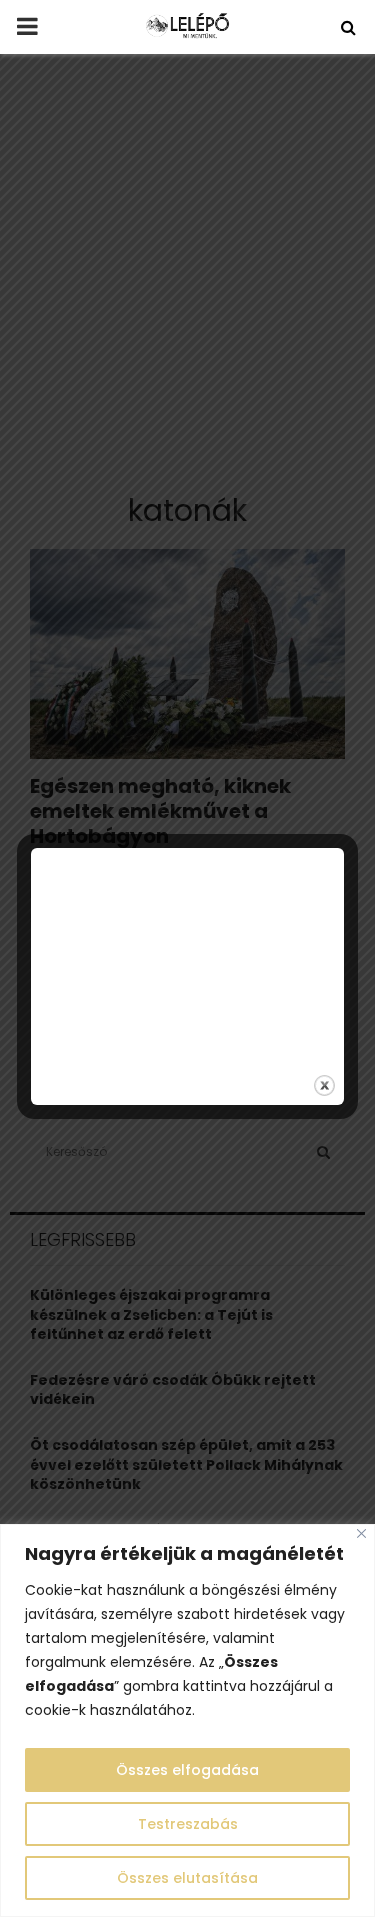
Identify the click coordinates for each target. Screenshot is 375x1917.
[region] (187, 1720)
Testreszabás (188, 1824)
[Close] (361, 1533)
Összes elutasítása (187, 1878)
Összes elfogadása (187, 1770)
